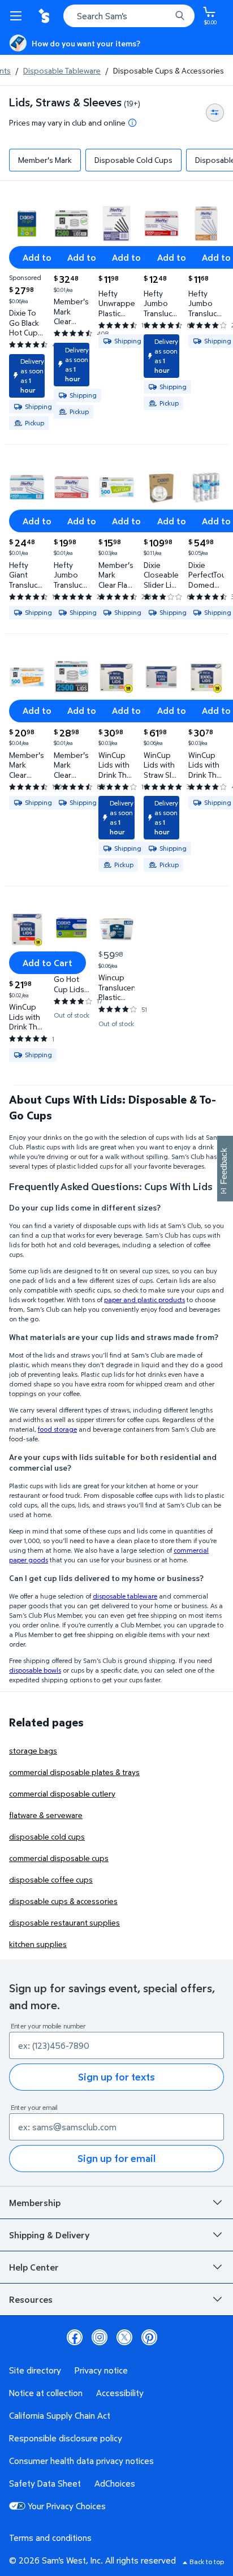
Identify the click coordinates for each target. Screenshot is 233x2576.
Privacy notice (101, 2370)
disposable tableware (125, 1596)
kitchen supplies (38, 1944)
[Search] (180, 16)
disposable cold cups (47, 1836)
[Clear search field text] (165, 16)
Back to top (207, 2562)
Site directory (35, 2370)
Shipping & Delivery (49, 2235)
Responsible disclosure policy (66, 2438)
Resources (31, 2299)
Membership (35, 2203)
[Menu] (18, 16)
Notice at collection (46, 2393)
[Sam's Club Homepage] (45, 16)
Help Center (34, 2267)
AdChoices (115, 2483)
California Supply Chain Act (60, 2415)
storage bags (33, 1750)
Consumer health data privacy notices (81, 2461)
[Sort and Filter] (215, 113)
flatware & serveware (46, 1815)
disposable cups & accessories (63, 1901)
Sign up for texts (116, 2077)
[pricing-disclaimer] (132, 123)
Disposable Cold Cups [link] (133, 160)
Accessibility (120, 2393)
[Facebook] (75, 2337)
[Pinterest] (149, 2337)
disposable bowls (35, 1670)
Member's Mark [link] (45, 160)
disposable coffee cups (51, 1879)
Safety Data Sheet (45, 2483)
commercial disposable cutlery (62, 1793)
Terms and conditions (50, 2538)
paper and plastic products (144, 1300)
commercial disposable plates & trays (74, 1772)
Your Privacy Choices (67, 2506)
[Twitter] (124, 2337)
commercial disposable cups (59, 1858)
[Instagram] (100, 2337)
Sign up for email (116, 2158)
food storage (57, 1429)
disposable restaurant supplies (64, 1922)
